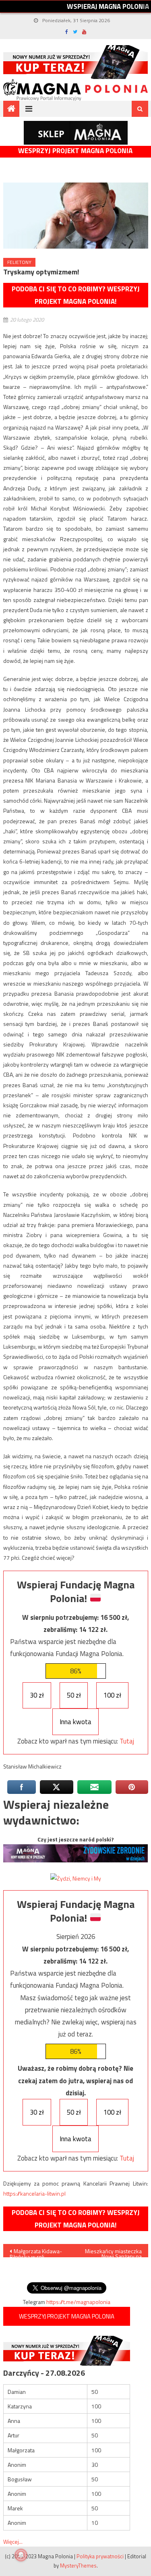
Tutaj (127, 1741)
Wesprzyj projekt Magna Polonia (75, 151)
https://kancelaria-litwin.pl (34, 2193)
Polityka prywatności (100, 2556)
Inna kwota (75, 1722)
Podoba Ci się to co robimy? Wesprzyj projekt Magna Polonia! (76, 295)
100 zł (112, 1695)
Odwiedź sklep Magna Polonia (76, 133)
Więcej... (13, 2542)
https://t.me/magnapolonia (78, 2302)
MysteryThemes (78, 2566)
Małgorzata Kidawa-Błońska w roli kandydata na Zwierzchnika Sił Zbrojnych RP (36, 2252)
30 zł (37, 1695)
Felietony (19, 262)
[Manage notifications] (21, 2555)
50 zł (74, 1695)
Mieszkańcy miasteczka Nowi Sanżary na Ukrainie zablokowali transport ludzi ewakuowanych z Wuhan (113, 2252)
